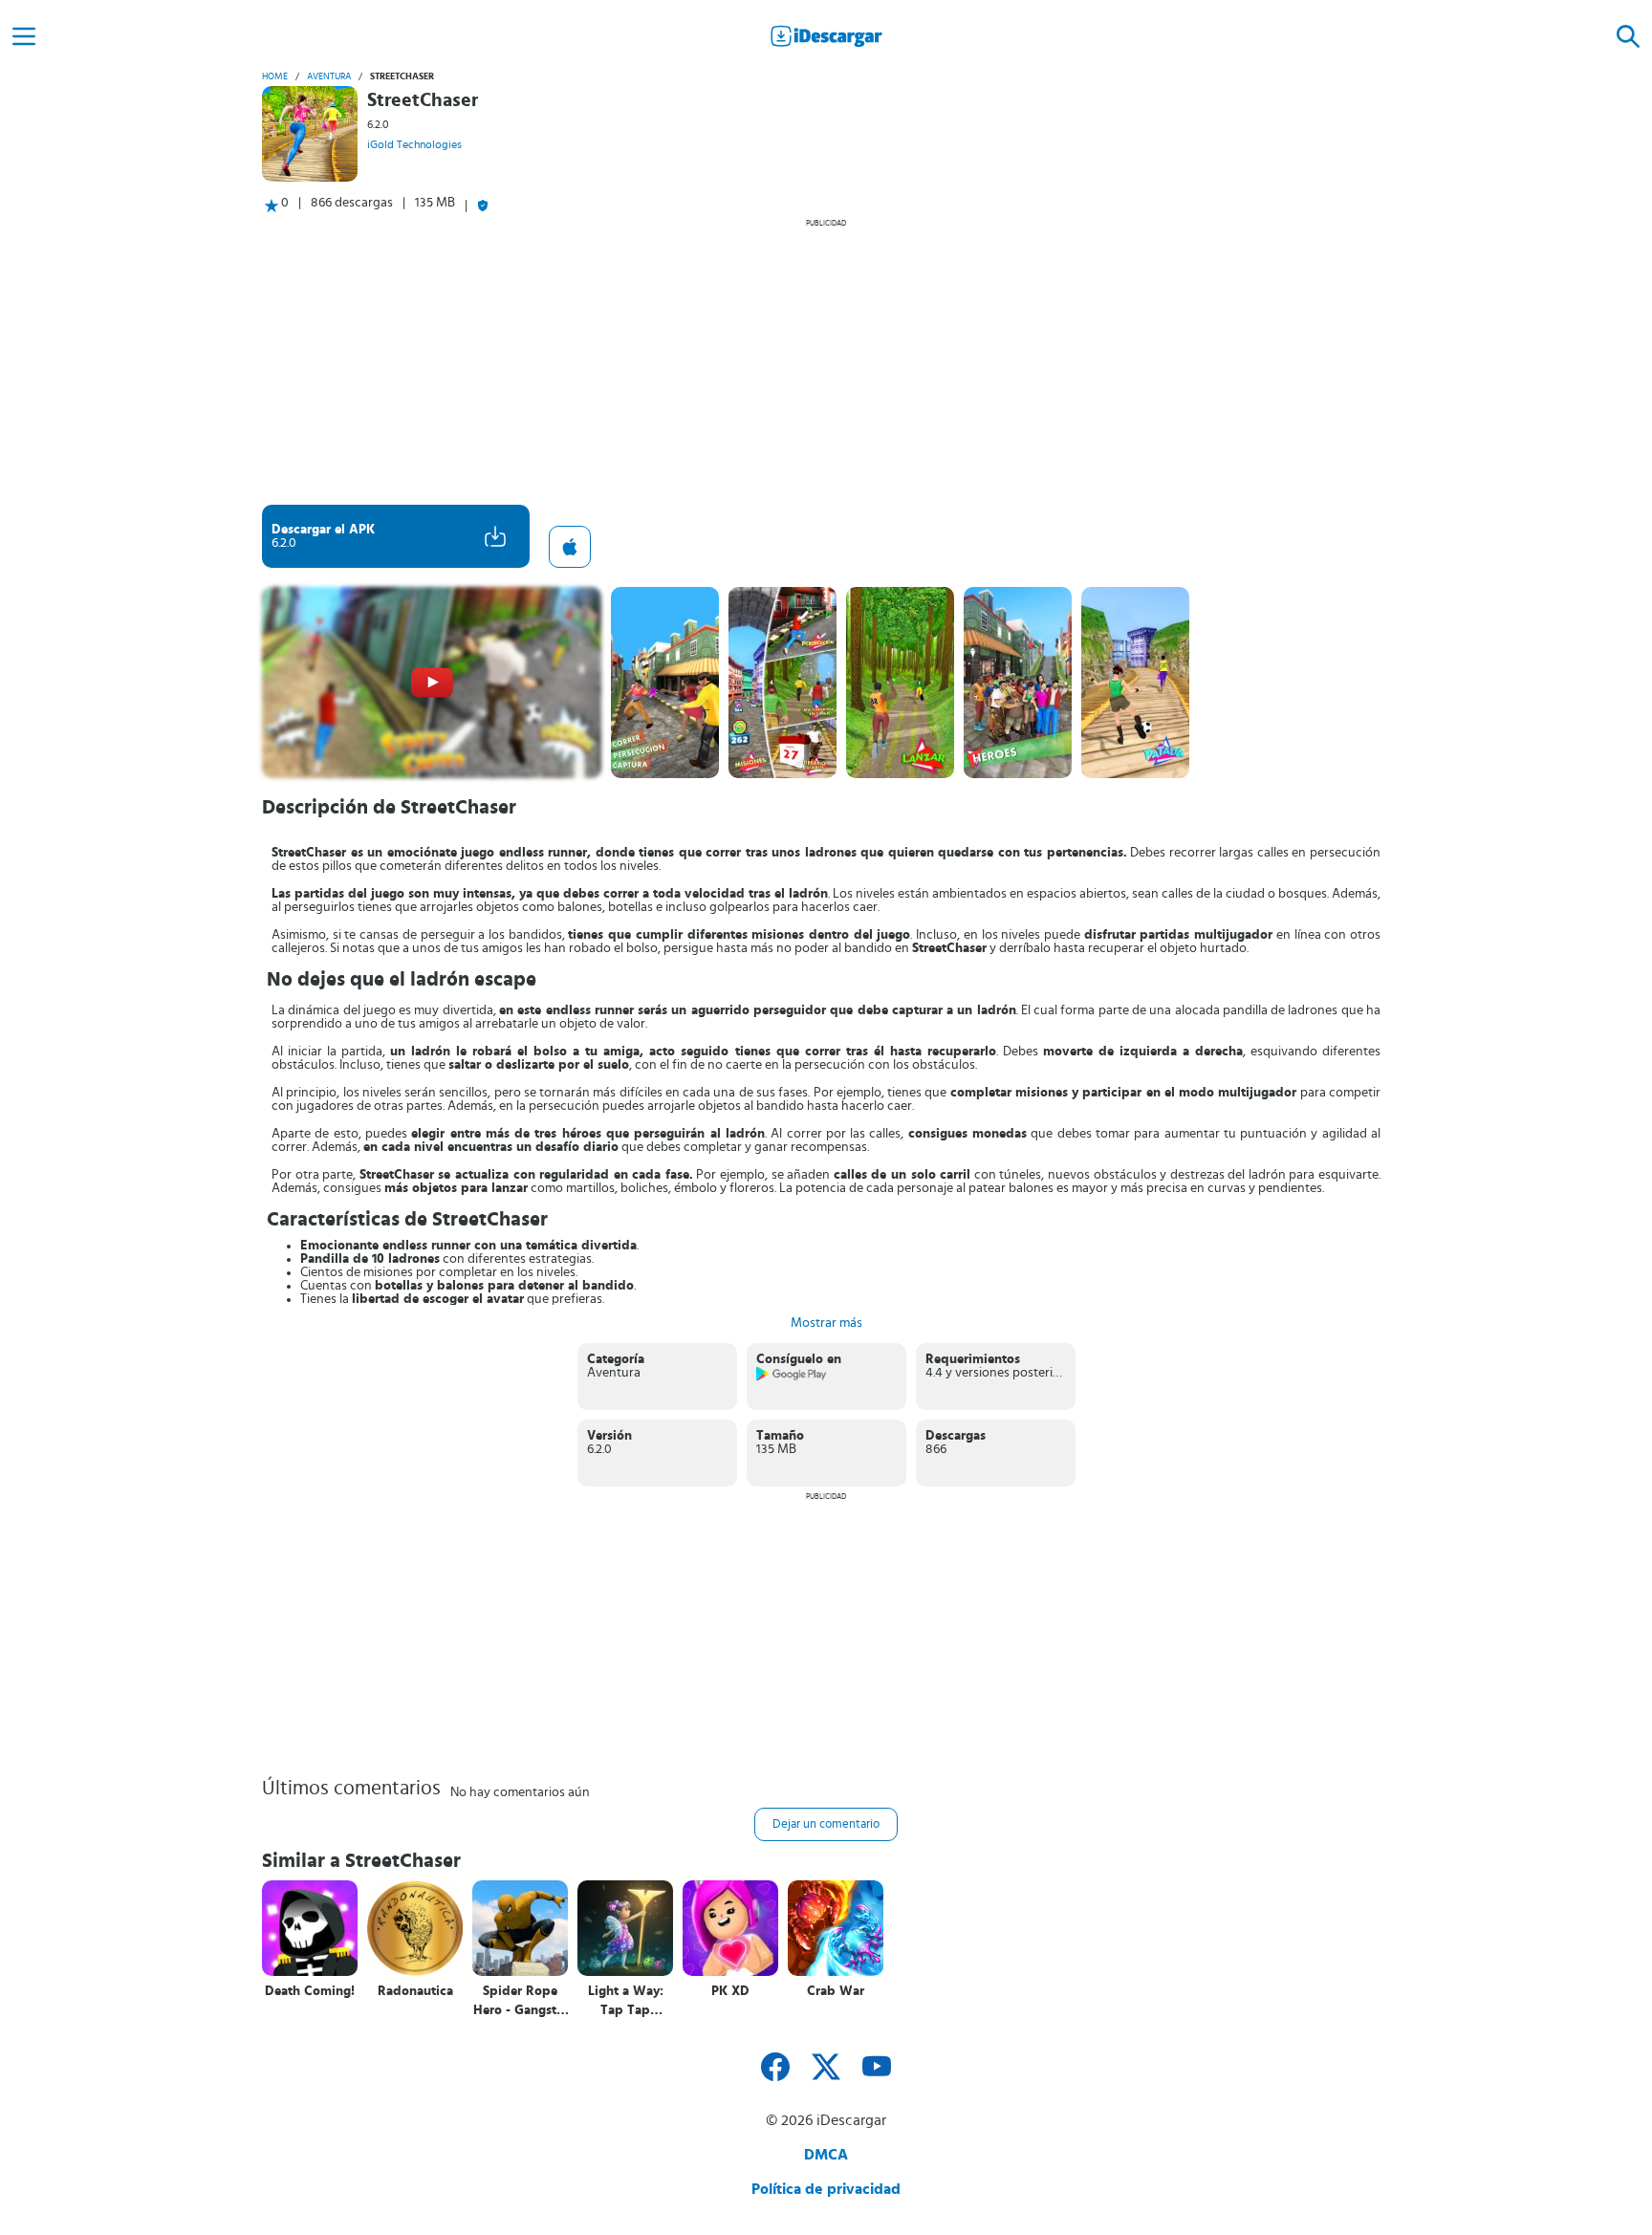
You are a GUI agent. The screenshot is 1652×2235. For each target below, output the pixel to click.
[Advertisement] (826, 361)
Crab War (836, 1991)
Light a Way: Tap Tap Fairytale (626, 2001)
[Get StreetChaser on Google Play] (792, 1378)
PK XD (730, 1991)
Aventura (329, 76)
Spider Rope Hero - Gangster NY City (521, 2001)
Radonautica (415, 1991)
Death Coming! (310, 1991)
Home (275, 76)
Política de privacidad (826, 2189)
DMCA (826, 2155)
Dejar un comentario (826, 1824)
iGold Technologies (414, 144)
